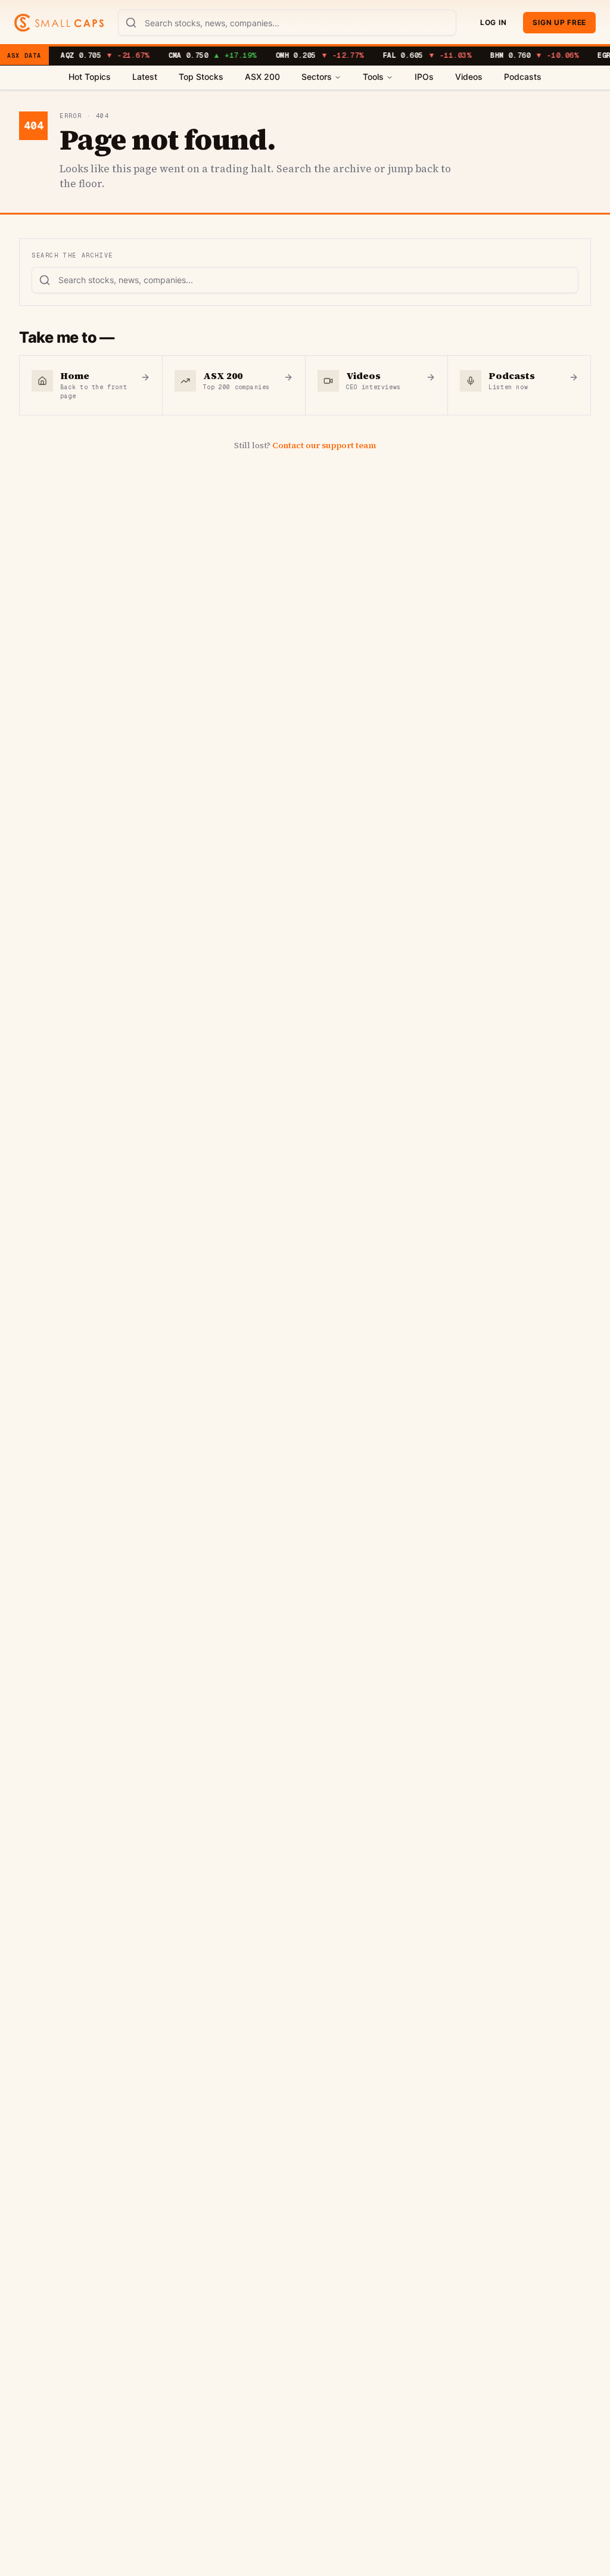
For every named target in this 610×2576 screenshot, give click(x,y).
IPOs (424, 77)
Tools (373, 77)
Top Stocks (201, 77)
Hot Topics (90, 77)
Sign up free (559, 22)
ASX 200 (262, 77)
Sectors (317, 77)
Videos (469, 77)
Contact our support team (324, 445)
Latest (145, 77)
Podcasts (523, 77)
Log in (493, 22)
